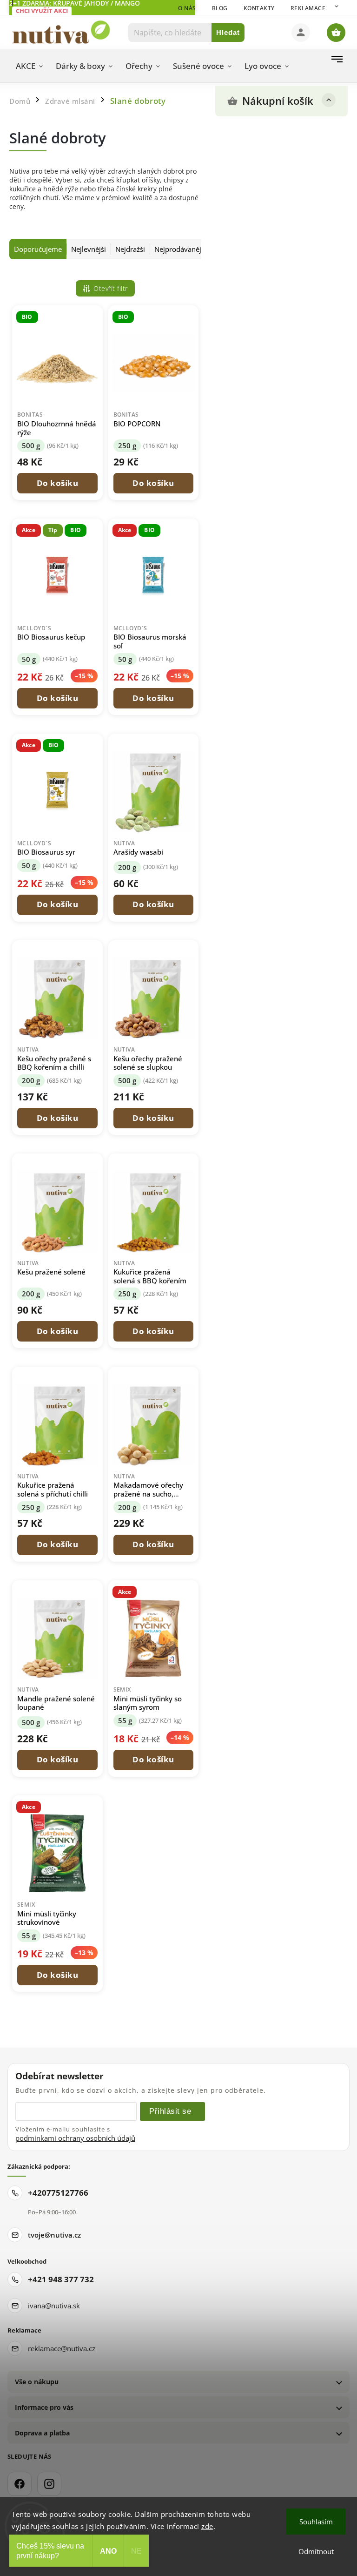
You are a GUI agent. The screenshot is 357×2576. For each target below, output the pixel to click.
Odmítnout (316, 2551)
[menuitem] (29, 66)
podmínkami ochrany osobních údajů (75, 2138)
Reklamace (308, 8)
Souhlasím (316, 2522)
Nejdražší (130, 249)
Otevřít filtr (111, 288)
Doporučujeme (38, 249)
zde (207, 2526)
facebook (20, 2484)
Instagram (49, 2484)
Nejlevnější (89, 249)
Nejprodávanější (180, 249)
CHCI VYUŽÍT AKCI (42, 11)
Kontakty (259, 8)
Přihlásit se (170, 2111)
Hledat (228, 32)
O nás (187, 8)
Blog (220, 8)
